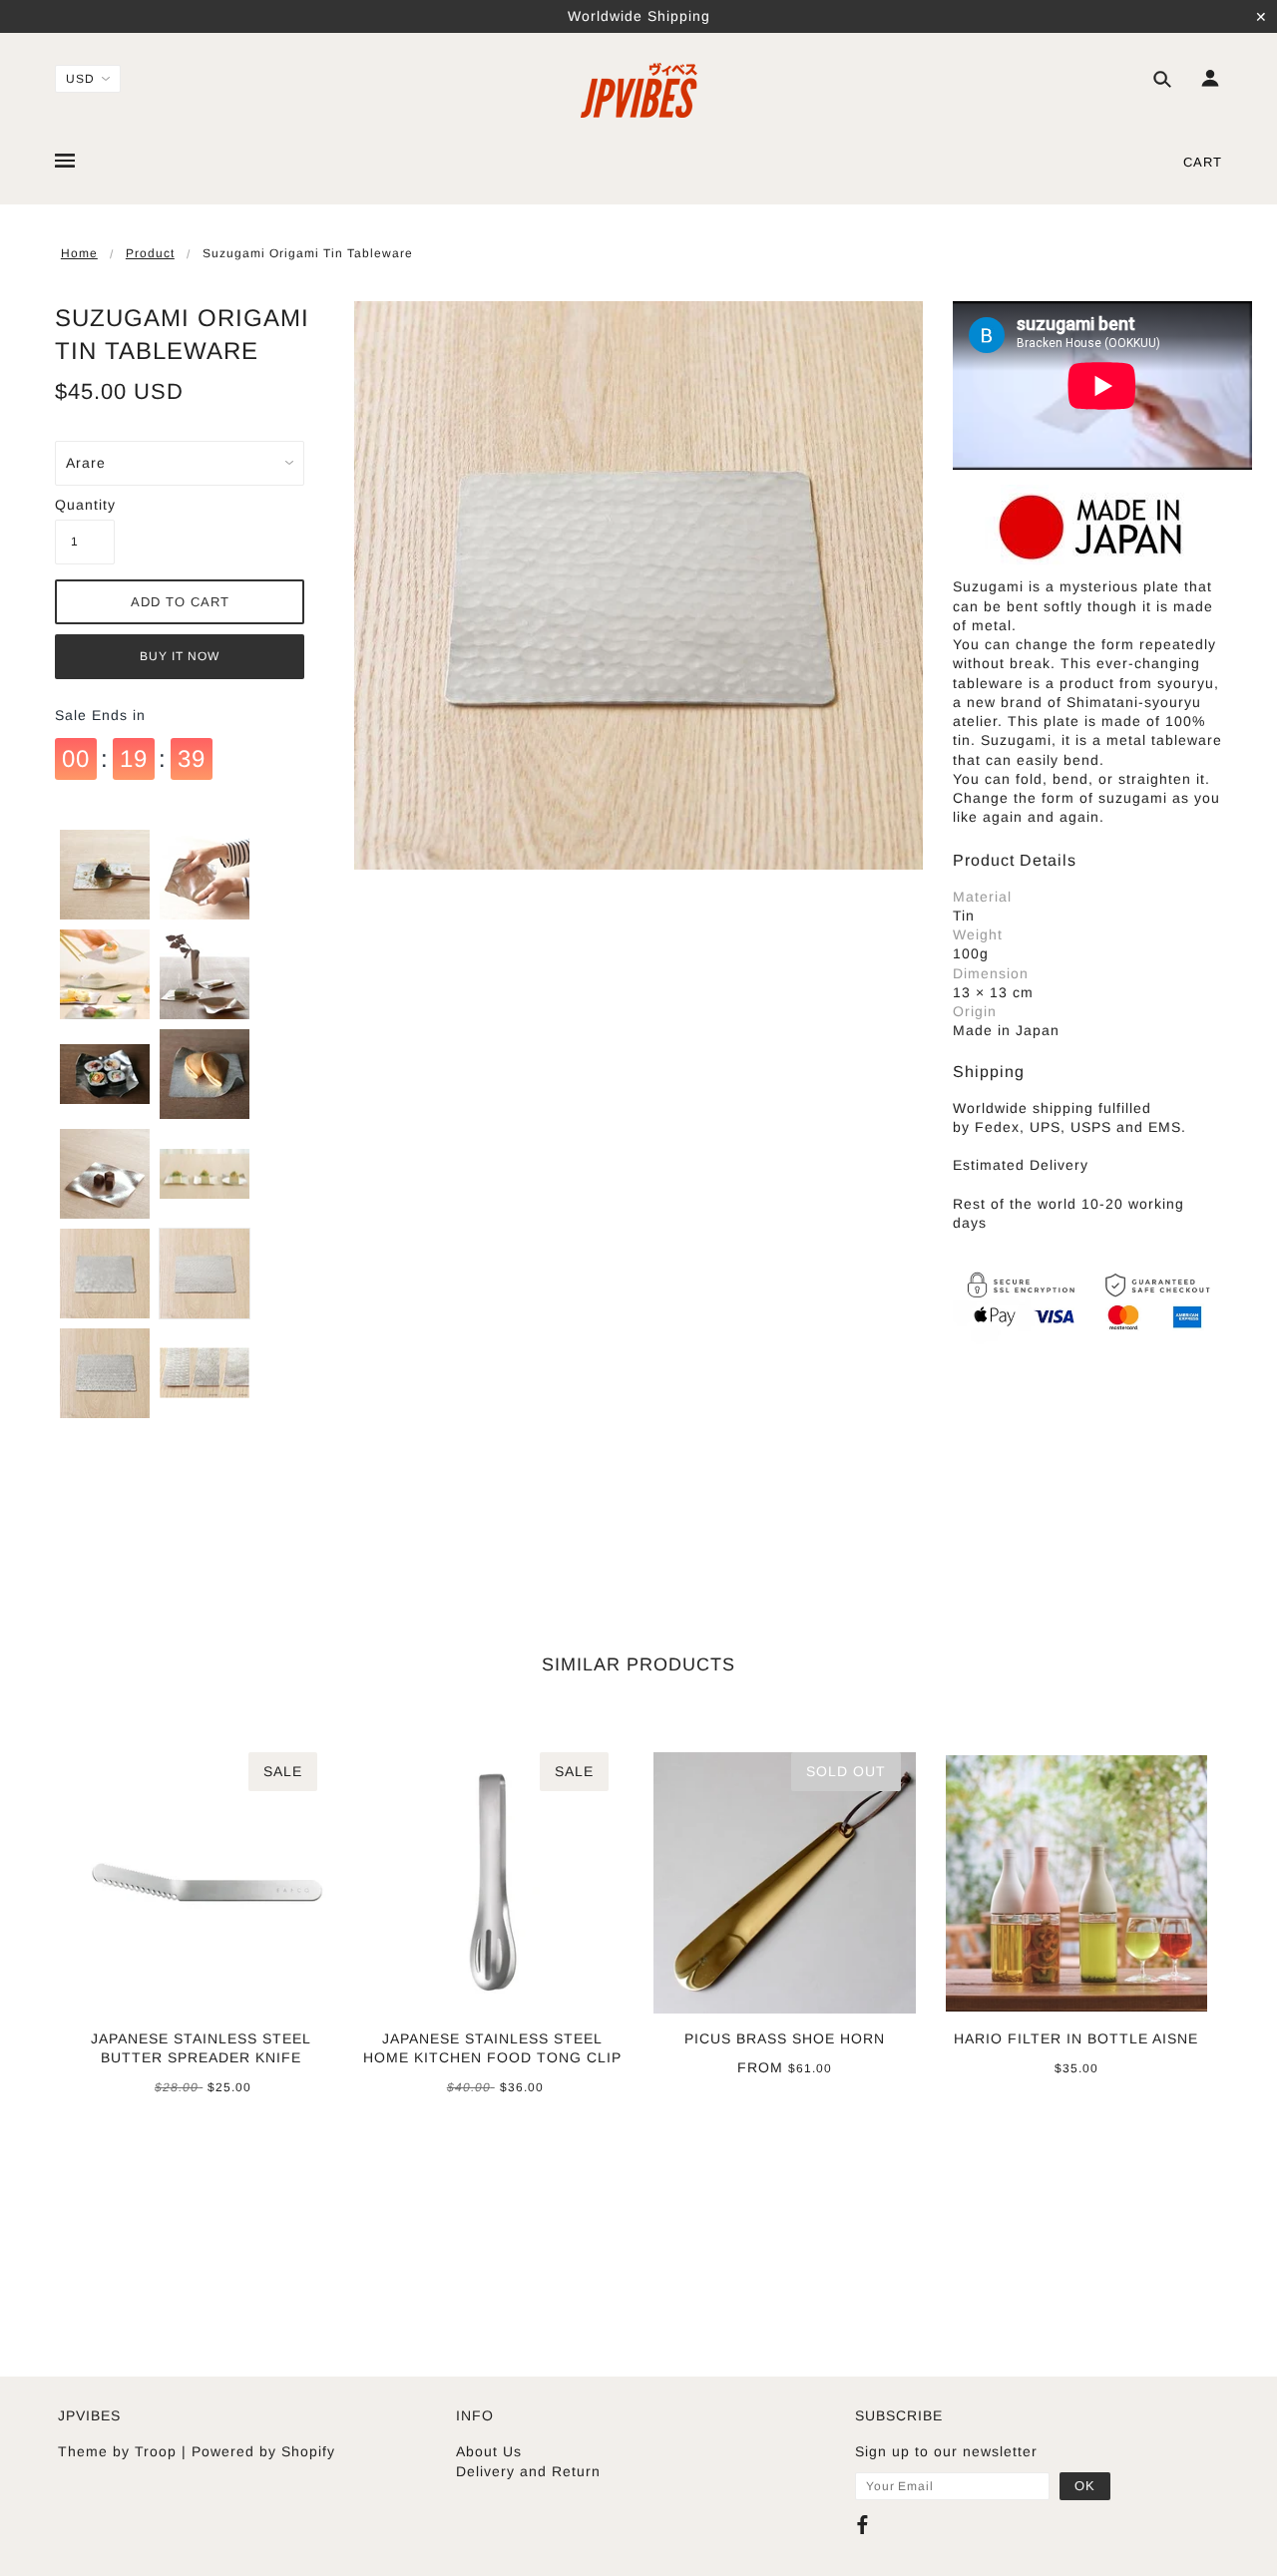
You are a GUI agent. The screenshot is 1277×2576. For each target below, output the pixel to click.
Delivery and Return (528, 2471)
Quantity (85, 505)
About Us (489, 2451)
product (150, 253)
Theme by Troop (117, 2451)
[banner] (639, 90)
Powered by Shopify (263, 2451)
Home (79, 253)
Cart (1203, 162)
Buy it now (180, 656)
